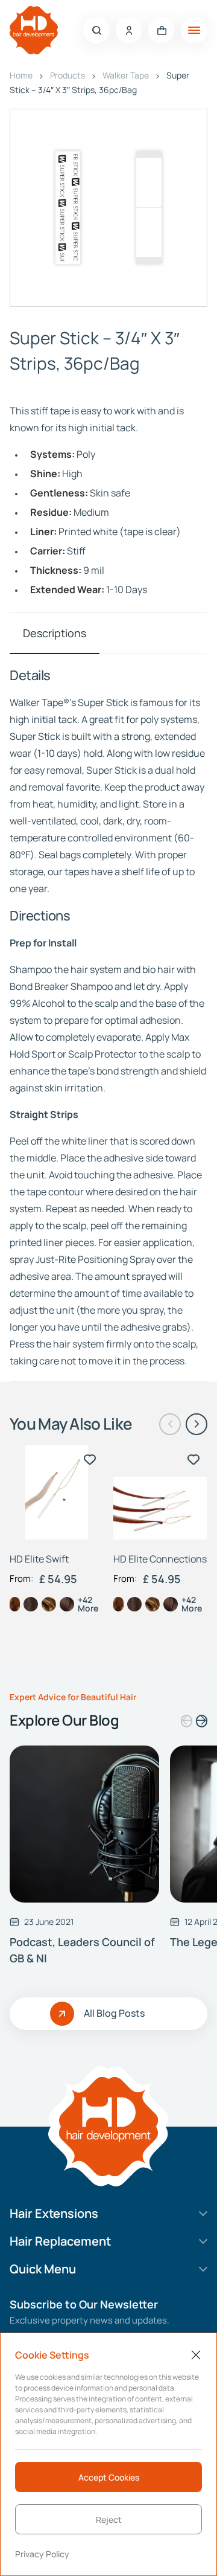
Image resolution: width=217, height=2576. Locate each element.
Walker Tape (126, 75)
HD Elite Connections (160, 1559)
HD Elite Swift (39, 1559)
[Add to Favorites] (90, 1459)
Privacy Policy (42, 2554)
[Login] (129, 30)
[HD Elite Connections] (160, 1492)
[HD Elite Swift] (57, 1492)
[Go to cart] (162, 30)
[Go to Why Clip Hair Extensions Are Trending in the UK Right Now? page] (84, 1824)
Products (68, 75)
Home (21, 75)
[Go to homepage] (34, 30)
